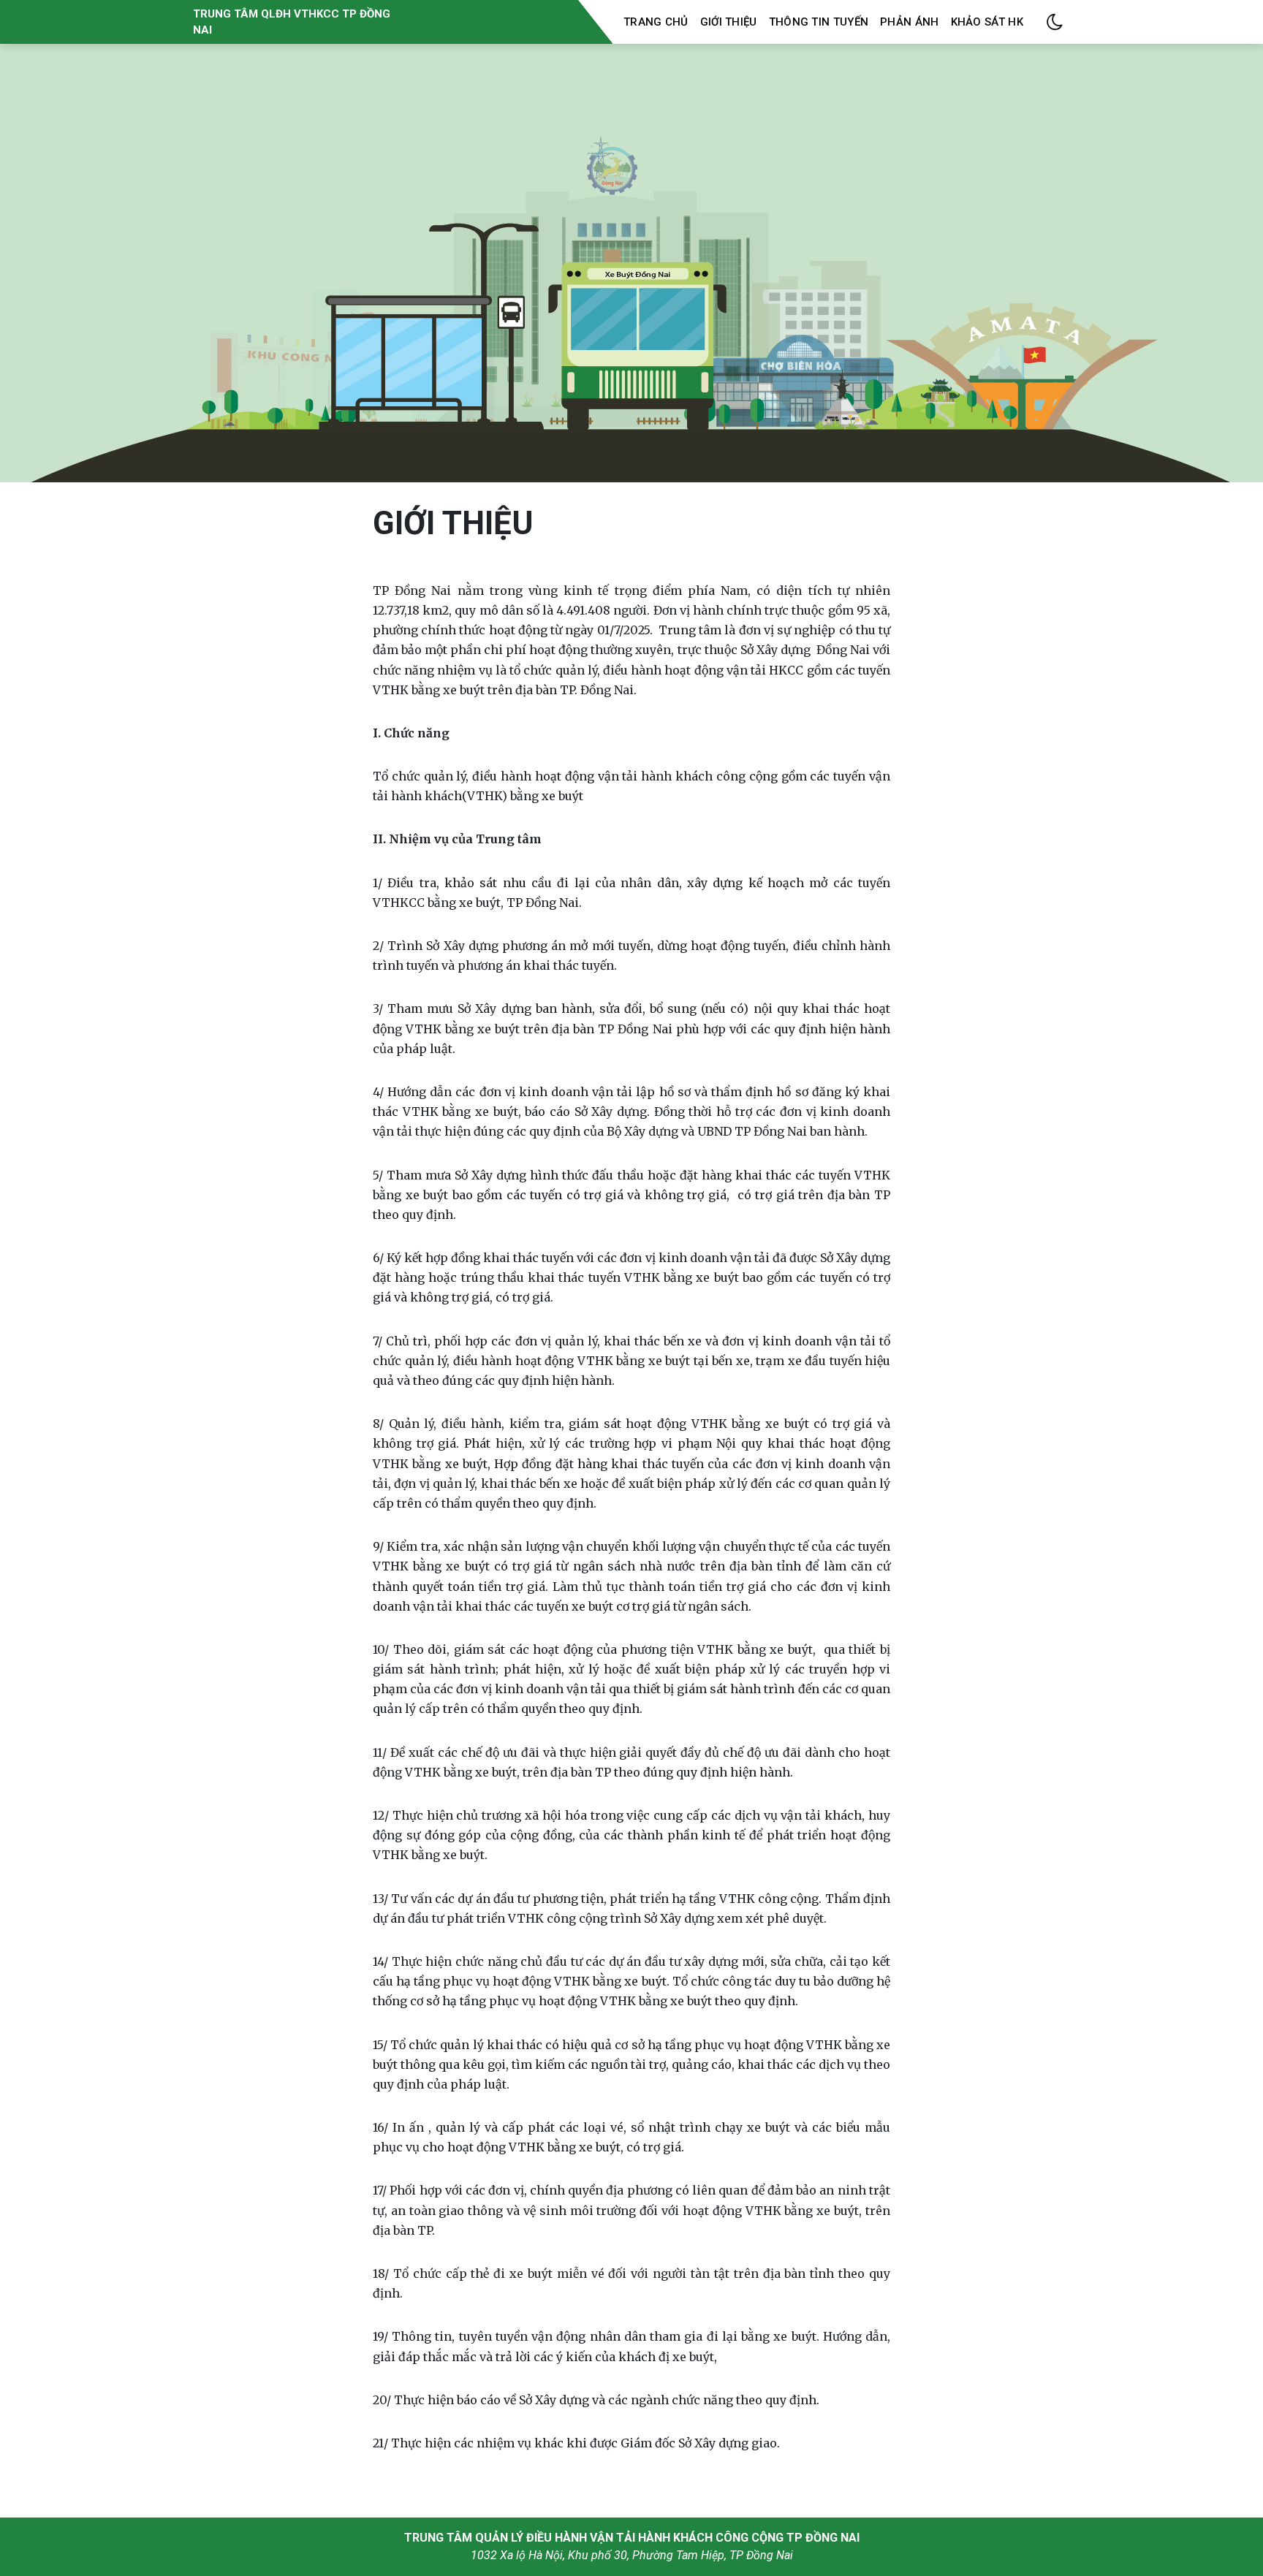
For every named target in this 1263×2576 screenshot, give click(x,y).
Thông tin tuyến (819, 22)
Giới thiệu (729, 22)
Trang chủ (656, 22)
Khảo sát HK (987, 22)
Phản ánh (909, 22)
